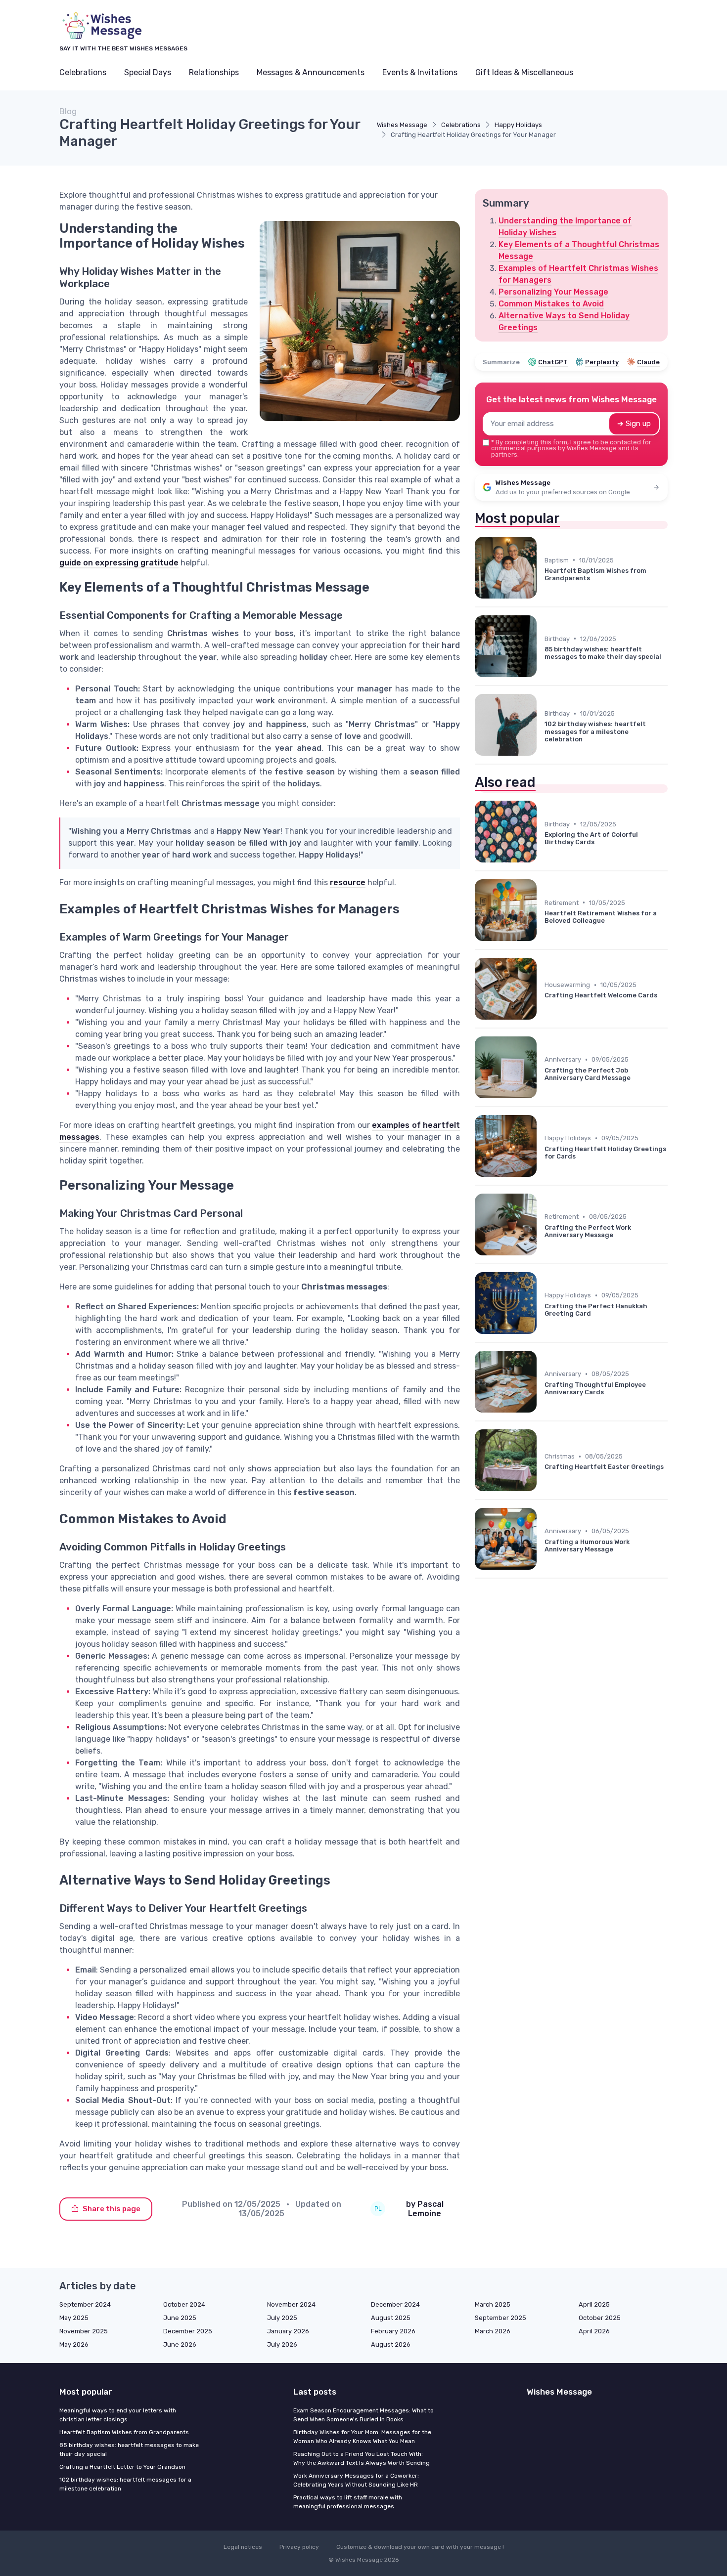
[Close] (543, 1263)
